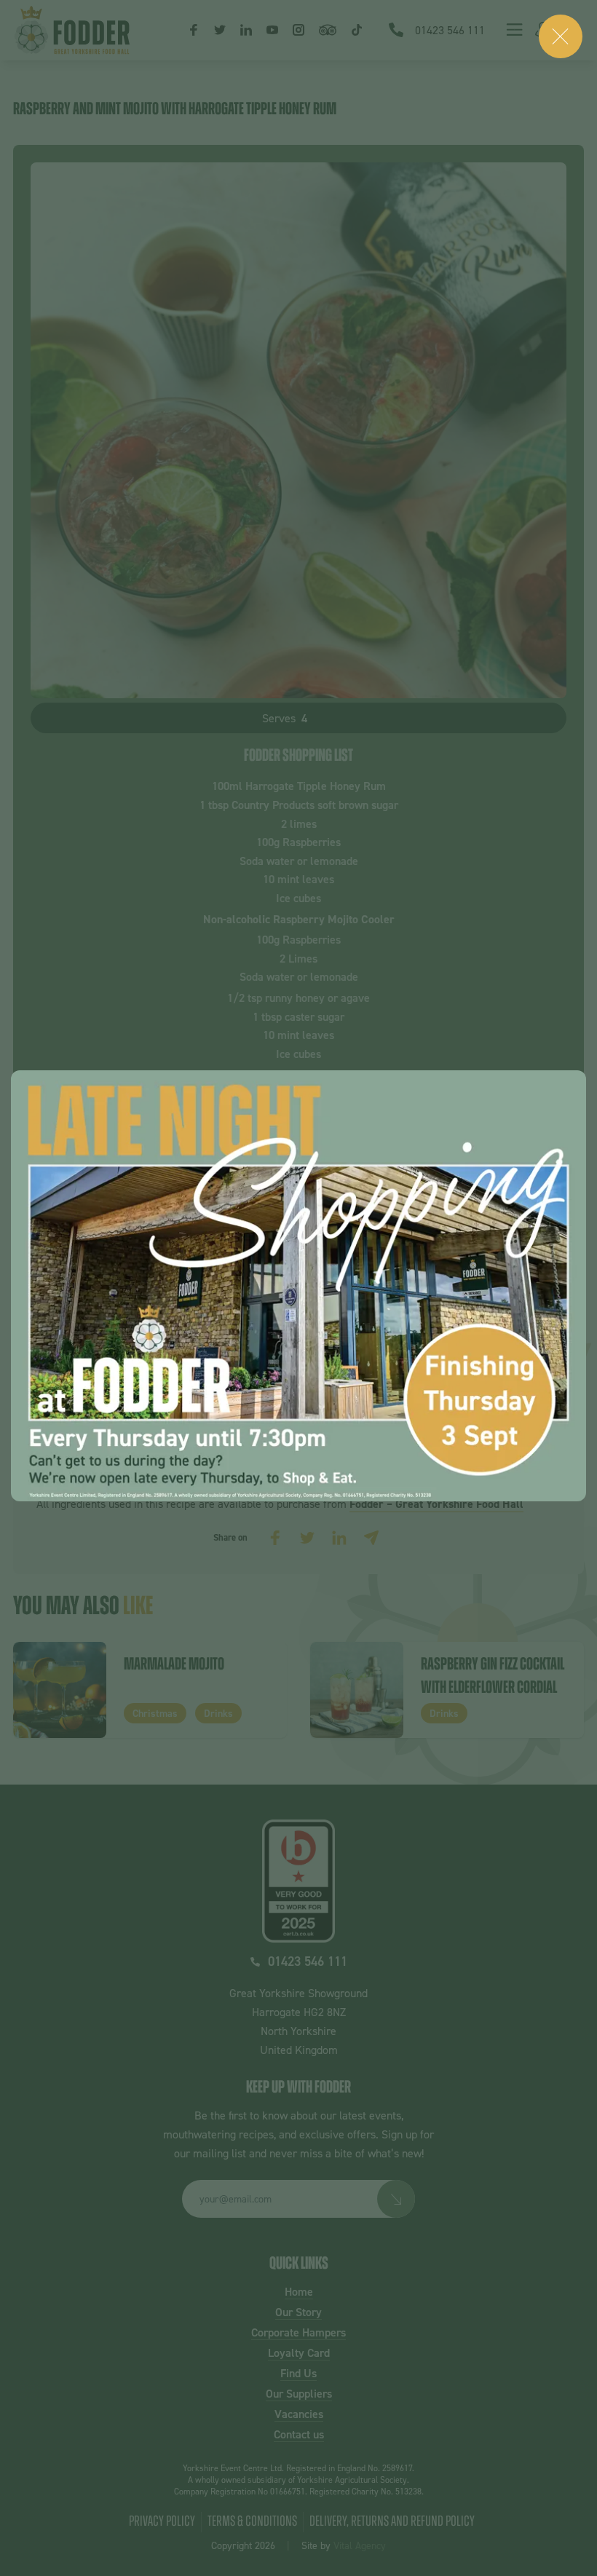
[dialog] (298, 1286)
